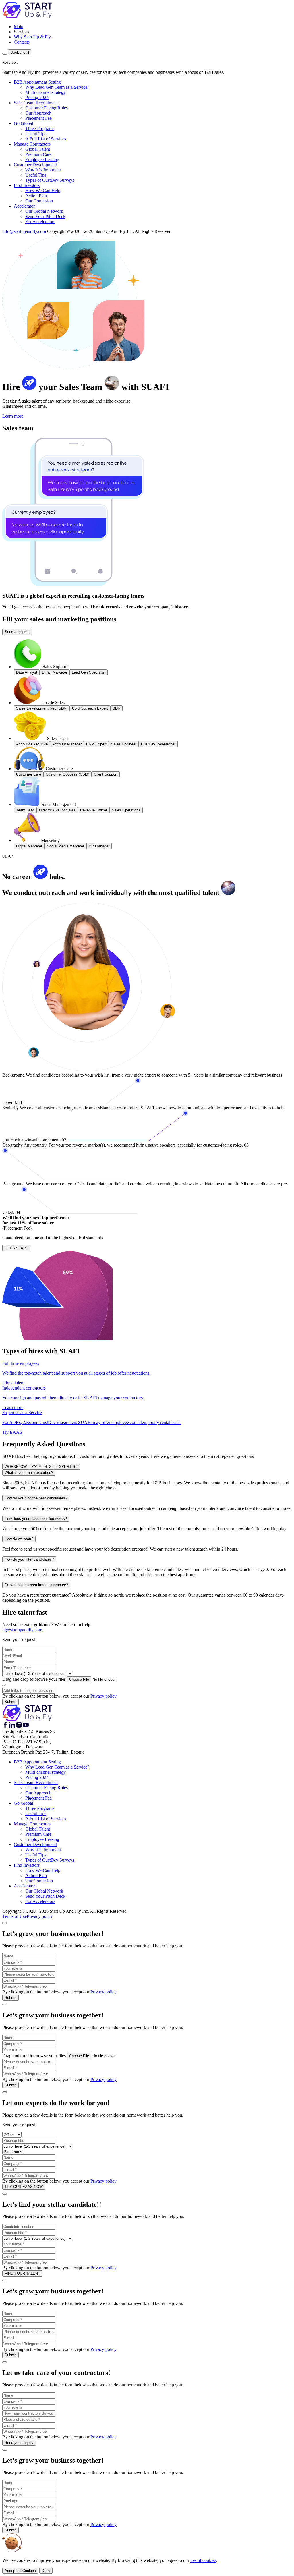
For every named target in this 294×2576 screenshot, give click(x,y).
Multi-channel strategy (46, 92)
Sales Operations (126, 810)
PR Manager (99, 846)
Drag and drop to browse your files (34, 1679)
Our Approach (38, 113)
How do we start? (19, 1539)
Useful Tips (36, 134)
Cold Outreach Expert (90, 708)
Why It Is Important (43, 170)
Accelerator (24, 206)
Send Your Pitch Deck (45, 216)
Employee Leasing (42, 160)
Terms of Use (14, 1916)
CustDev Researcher (158, 744)
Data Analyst (27, 672)
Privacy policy (104, 1696)
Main (19, 27)
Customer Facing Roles (47, 108)
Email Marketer (55, 672)
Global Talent (38, 149)
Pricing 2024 (37, 97)
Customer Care (29, 774)
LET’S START (16, 1248)
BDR (116, 708)
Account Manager (67, 744)
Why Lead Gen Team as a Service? (57, 87)
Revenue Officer (94, 810)
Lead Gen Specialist (89, 672)
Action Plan (36, 196)
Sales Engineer (124, 744)
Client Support (106, 774)
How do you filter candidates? (29, 1559)
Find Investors (27, 185)
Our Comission (39, 201)
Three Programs (40, 128)
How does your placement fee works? (36, 1519)
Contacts (22, 42)
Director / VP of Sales (57, 810)
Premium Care (38, 154)
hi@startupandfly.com (22, 1630)
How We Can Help (43, 191)
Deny (46, 2571)
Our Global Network (44, 211)
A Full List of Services (46, 139)
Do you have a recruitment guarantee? (36, 1585)
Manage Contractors (32, 144)
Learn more (13, 416)
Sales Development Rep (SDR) (42, 708)
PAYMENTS (41, 1467)
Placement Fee (38, 118)
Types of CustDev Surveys (50, 180)
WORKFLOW (16, 1467)
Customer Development (35, 165)
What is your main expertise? (29, 1473)
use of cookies (203, 2560)
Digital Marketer (29, 846)
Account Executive (32, 744)
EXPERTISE (67, 1467)
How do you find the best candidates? (36, 1498)
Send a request (17, 632)
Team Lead (25, 810)
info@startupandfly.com (24, 231)
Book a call (20, 52)
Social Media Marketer (65, 846)
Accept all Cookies (20, 2571)
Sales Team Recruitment (36, 103)
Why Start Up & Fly (32, 37)
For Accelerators (40, 222)
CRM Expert (96, 744)
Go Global (23, 123)
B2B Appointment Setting (37, 82)
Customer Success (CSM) (67, 774)
